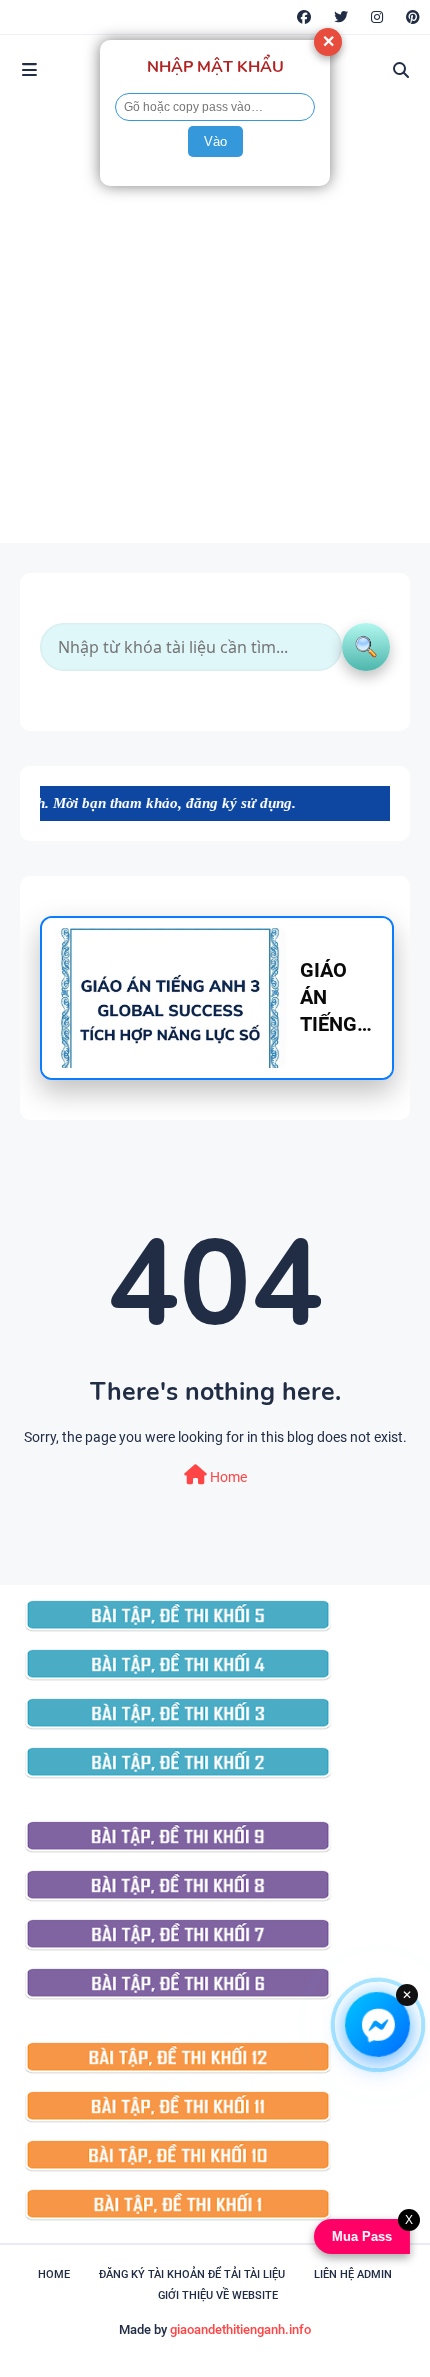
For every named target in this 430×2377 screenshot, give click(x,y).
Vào (215, 141)
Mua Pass (360, 2236)
